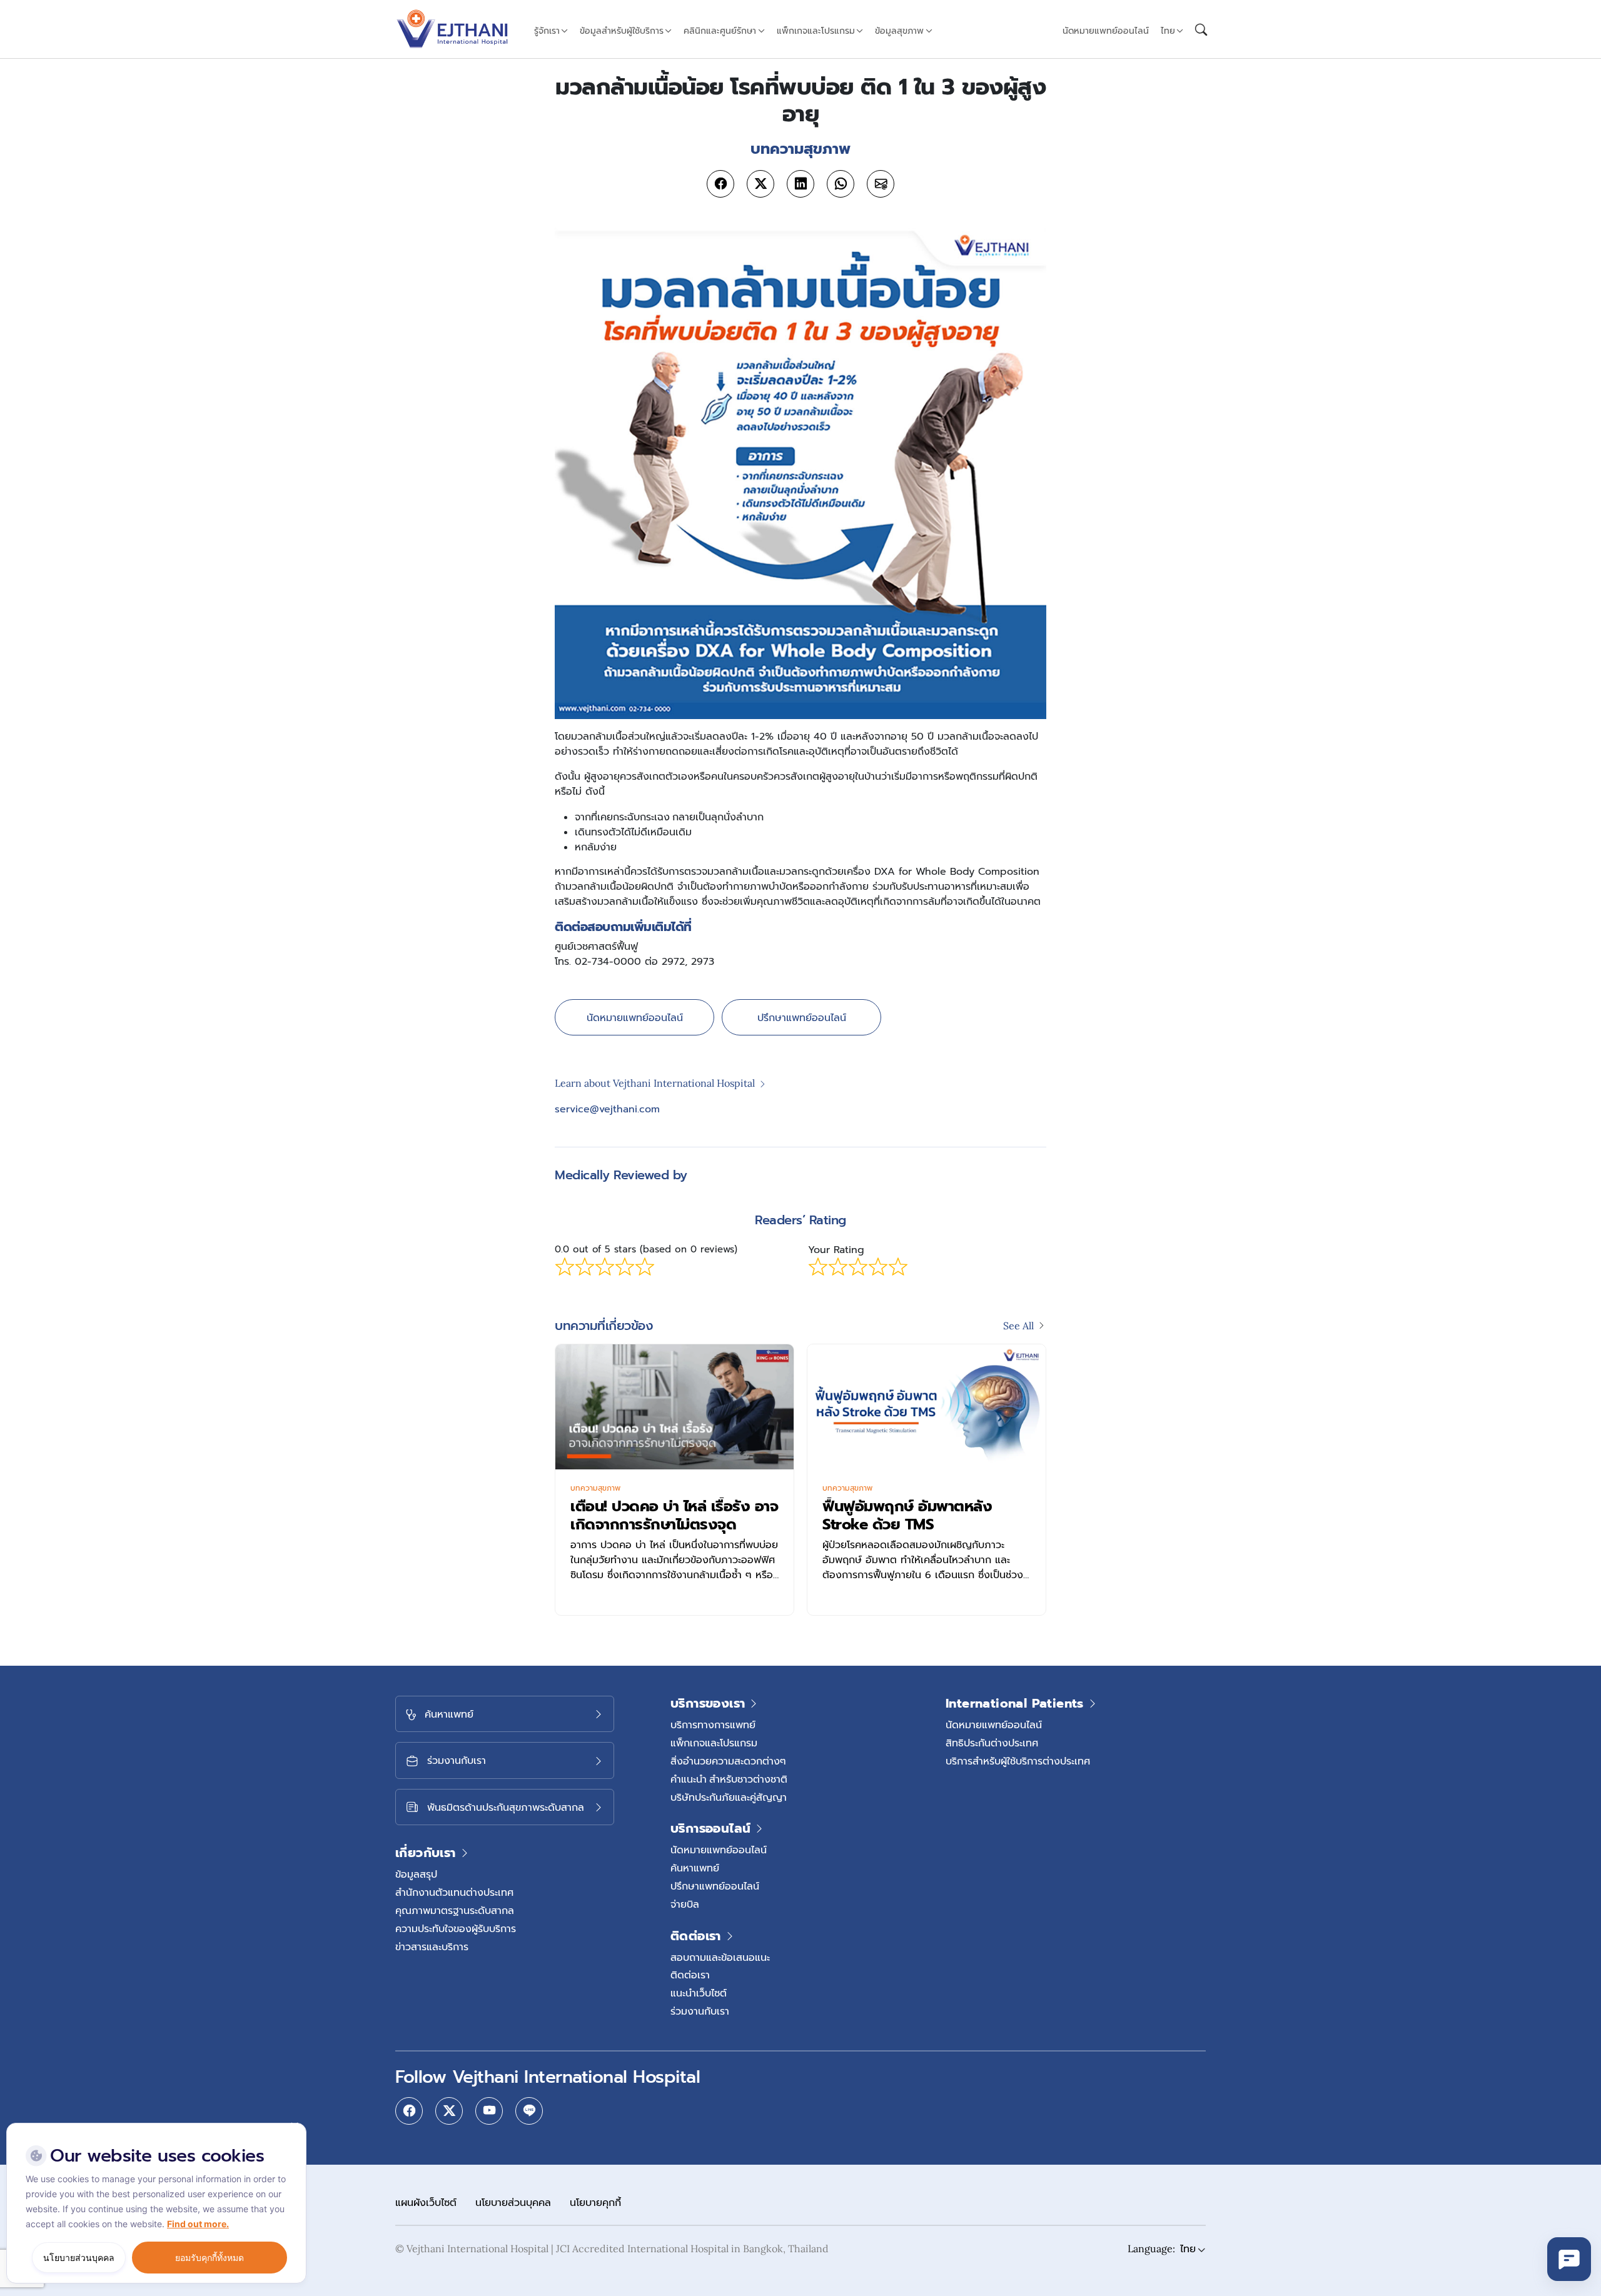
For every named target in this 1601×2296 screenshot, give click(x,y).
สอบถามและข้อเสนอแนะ (720, 1957)
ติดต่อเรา (690, 1975)
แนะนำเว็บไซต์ (699, 1993)
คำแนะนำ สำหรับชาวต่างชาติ (729, 1779)
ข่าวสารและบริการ (432, 1946)
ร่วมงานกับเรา (700, 2011)
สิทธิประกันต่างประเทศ (992, 1743)
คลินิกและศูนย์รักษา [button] (720, 31)
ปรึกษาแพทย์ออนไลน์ (802, 1017)
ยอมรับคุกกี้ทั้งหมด (210, 2258)
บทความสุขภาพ (595, 1488)
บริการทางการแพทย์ (713, 1725)
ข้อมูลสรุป (416, 1874)
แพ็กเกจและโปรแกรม (714, 1743)
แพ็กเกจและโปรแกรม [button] (816, 31)
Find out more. (198, 2224)
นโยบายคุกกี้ (595, 2202)
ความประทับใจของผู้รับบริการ (456, 1928)
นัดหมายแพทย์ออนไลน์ (1106, 31)
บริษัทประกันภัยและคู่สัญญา (729, 1797)
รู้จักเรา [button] (547, 31)
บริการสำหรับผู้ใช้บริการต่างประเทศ (1018, 1761)
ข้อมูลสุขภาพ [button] (899, 31)
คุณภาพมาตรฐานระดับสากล (455, 1910)
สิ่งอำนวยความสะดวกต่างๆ (728, 1761)
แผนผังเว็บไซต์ (426, 2202)
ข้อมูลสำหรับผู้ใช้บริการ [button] (622, 31)
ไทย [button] (1168, 31)
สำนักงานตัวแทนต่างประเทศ (454, 1892)
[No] (294, 2126)
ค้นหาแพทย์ (695, 1868)
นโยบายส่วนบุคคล (513, 2202)
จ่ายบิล (685, 1904)
